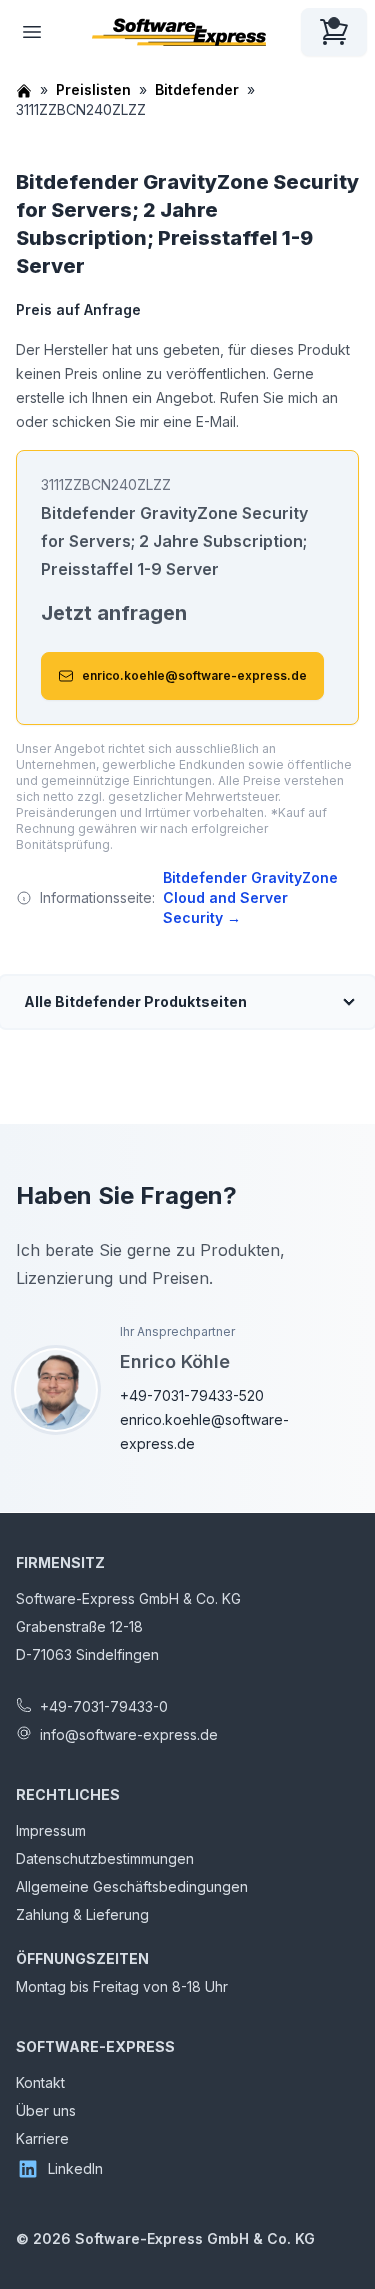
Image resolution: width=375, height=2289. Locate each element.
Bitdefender (197, 89)
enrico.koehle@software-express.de (194, 675)
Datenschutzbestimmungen (105, 1858)
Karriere (42, 2138)
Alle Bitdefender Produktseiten (135, 1001)
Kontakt (40, 2082)
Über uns (46, 2110)
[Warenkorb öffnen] (334, 32)
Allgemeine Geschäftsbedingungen (132, 1886)
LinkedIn (75, 2168)
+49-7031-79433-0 (104, 1706)
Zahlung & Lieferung (82, 1914)
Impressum (51, 1830)
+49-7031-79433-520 (192, 1395)
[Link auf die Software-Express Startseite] (179, 32)
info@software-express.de (129, 1734)
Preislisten (93, 89)
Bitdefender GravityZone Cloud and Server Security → (250, 897)
